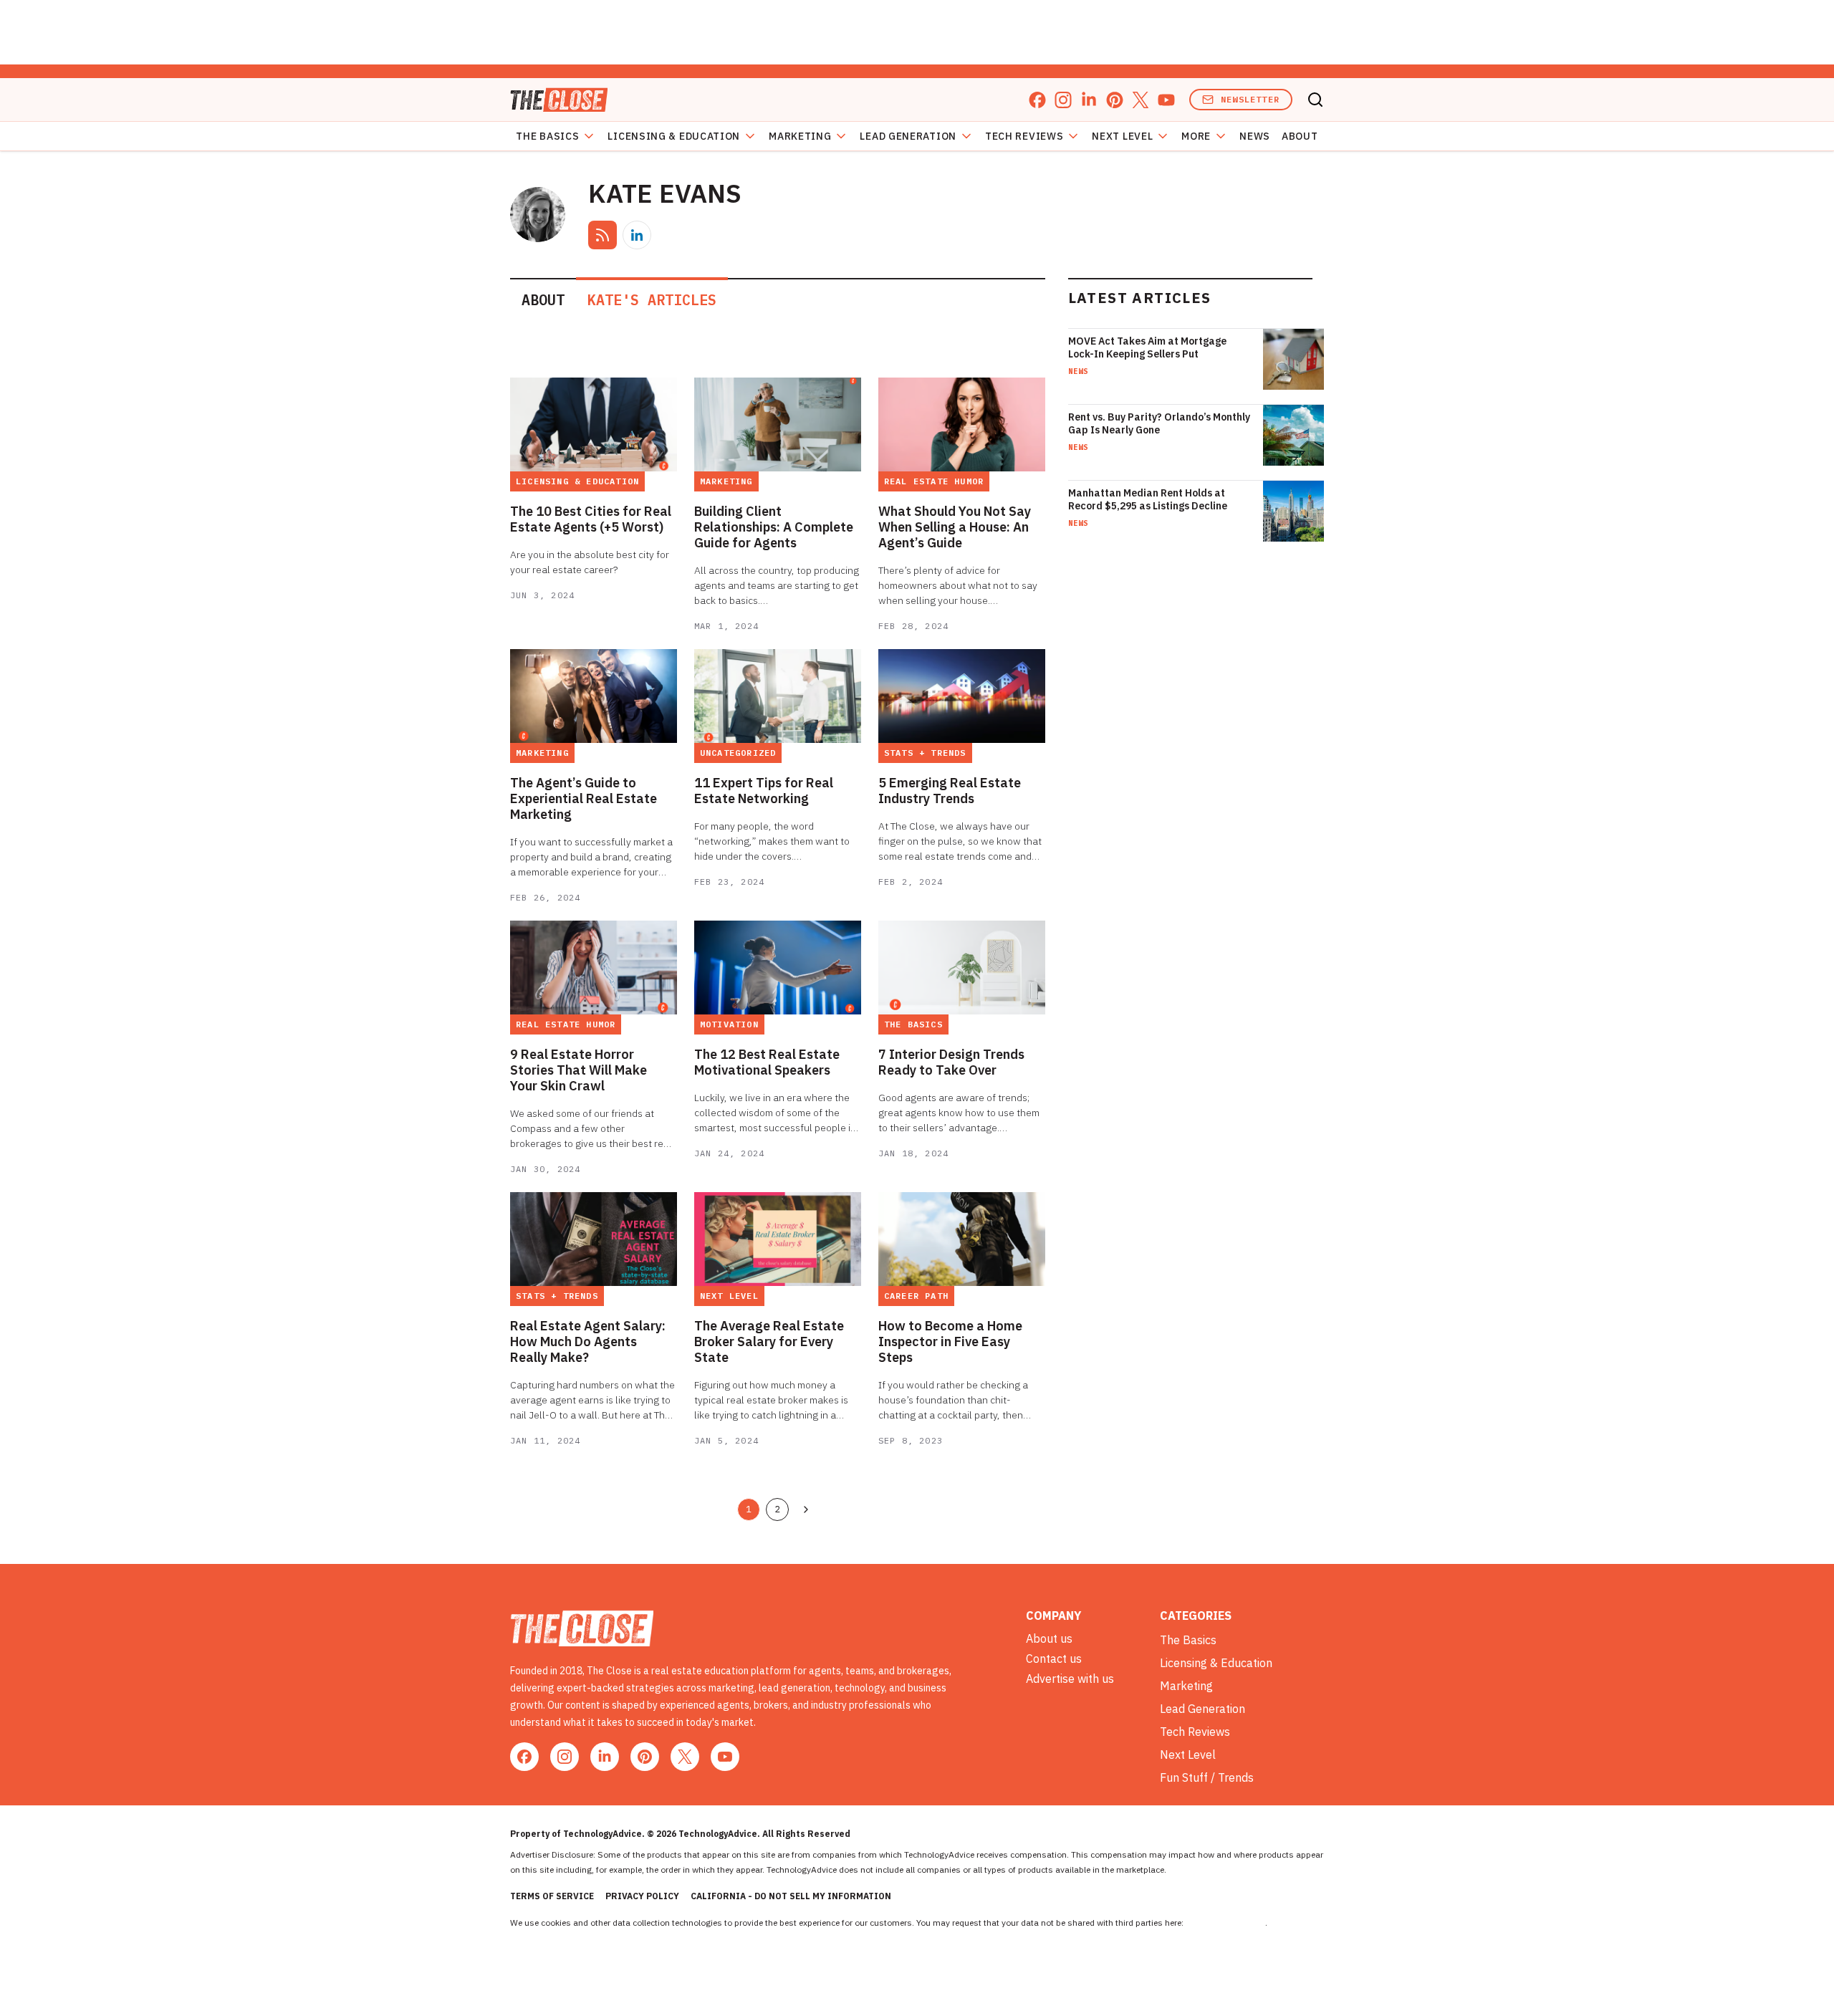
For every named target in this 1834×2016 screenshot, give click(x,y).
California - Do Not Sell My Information (791, 1896)
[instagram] (1063, 100)
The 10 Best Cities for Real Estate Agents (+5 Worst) (591, 519)
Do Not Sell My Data (1225, 1923)
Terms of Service (552, 1896)
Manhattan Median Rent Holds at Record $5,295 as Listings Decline (1148, 499)
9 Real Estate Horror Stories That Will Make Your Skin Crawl (578, 1070)
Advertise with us (1070, 1679)
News (1255, 136)
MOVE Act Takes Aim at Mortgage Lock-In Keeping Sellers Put (1147, 347)
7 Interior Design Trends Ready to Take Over (951, 1062)
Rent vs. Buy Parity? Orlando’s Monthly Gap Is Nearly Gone (1159, 423)
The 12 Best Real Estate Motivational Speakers (767, 1062)
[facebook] (1037, 100)
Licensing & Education (674, 136)
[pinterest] (1115, 100)
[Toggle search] (1315, 100)
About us (1049, 1638)
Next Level (1122, 136)
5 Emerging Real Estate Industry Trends (950, 791)
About (1300, 136)
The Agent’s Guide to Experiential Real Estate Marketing (584, 799)
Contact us (1054, 1659)
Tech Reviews (1024, 136)
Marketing (800, 136)
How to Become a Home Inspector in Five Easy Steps (950, 1342)
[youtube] (1166, 100)
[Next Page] (806, 1509)
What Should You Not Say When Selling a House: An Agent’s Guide (955, 527)
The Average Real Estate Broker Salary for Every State (769, 1342)
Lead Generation (908, 136)
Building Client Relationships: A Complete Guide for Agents (774, 527)
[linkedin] (1089, 100)
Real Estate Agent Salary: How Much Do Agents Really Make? (588, 1342)
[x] (1141, 100)
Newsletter (1250, 99)
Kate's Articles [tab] (652, 300)
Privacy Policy (642, 1896)
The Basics (547, 136)
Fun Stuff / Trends (1207, 1777)
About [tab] (543, 300)
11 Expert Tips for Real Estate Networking (764, 791)
